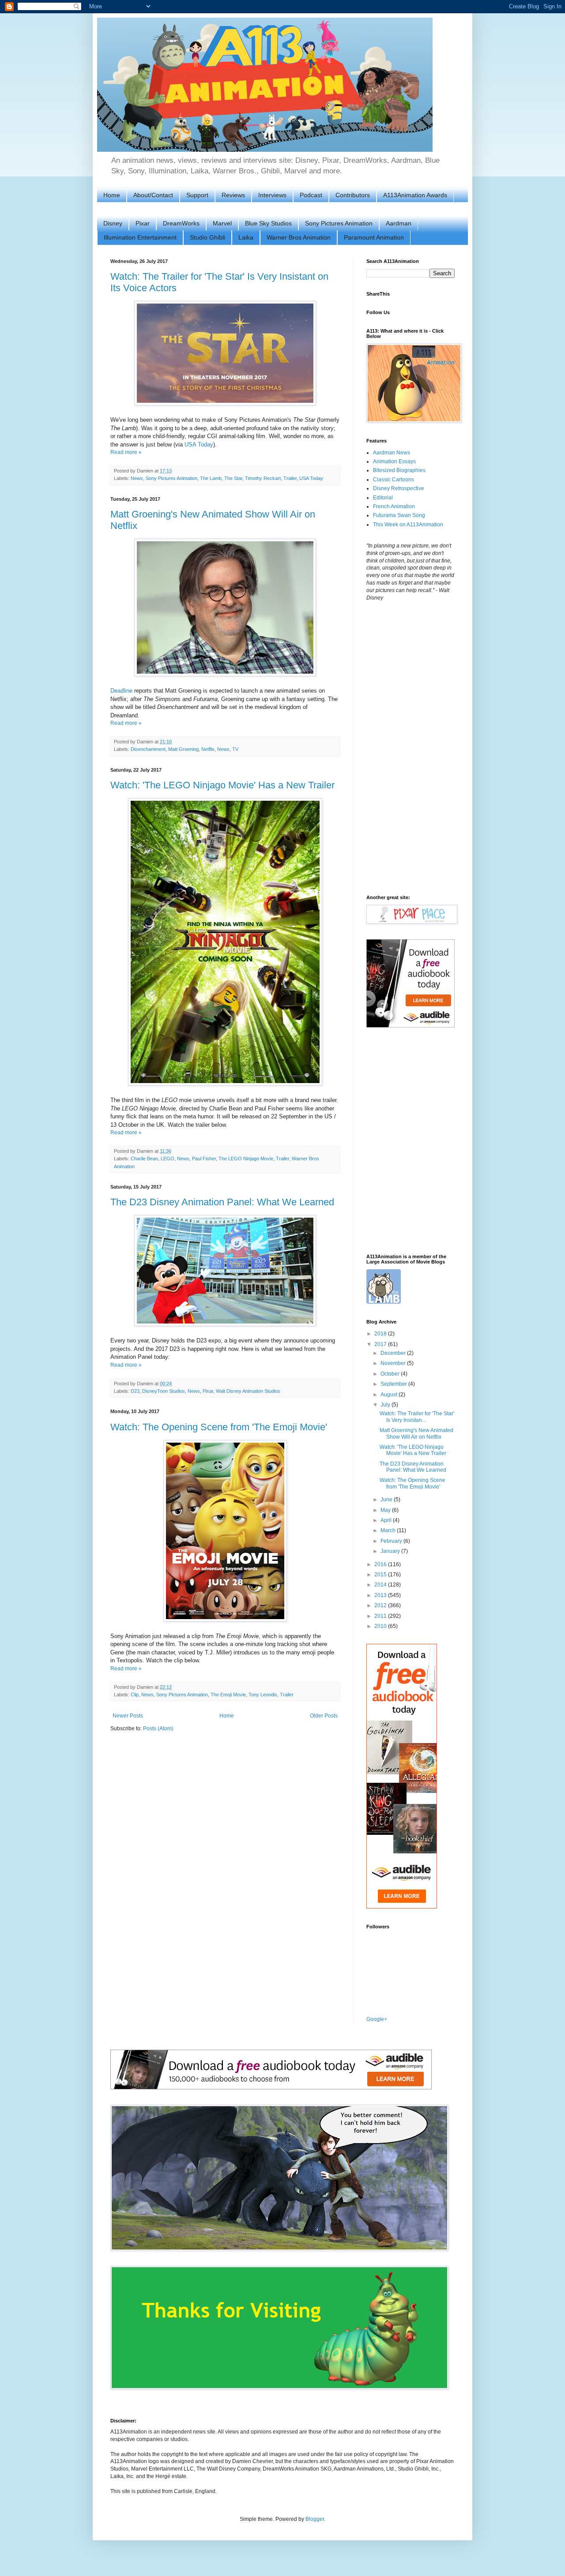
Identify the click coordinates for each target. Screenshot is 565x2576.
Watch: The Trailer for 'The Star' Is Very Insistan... (417, 1417)
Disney (113, 223)
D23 (135, 1391)
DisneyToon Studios (164, 1391)
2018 (381, 1334)
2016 (381, 1564)
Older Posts (324, 1716)
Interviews (272, 195)
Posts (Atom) (158, 1729)
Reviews (233, 195)
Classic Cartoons (394, 480)
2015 (381, 1575)
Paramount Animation (374, 237)
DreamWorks (181, 223)
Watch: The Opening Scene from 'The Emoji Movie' (219, 1427)
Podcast (311, 195)
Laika (246, 237)
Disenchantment (148, 749)
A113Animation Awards (415, 195)
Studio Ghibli (207, 237)
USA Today (199, 444)
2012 (381, 1605)
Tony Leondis (263, 1695)
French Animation (394, 506)
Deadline (121, 691)
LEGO (168, 1159)
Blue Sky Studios (268, 223)
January (391, 1551)
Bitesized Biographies (399, 470)
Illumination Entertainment (140, 237)
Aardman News (392, 453)
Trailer (290, 478)
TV (235, 749)
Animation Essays (394, 461)
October (391, 1374)
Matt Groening (183, 749)
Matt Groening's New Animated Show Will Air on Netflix (416, 1433)
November (394, 1363)
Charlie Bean (144, 1159)
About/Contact (153, 195)
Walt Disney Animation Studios (248, 1391)
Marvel (222, 223)
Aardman (399, 223)
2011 (381, 1616)
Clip (135, 1695)
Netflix (208, 749)
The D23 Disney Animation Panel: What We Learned (222, 1202)
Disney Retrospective (399, 488)
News (137, 478)
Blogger (315, 2519)
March (389, 1530)
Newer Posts (128, 1716)
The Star (233, 478)
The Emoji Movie (228, 1695)
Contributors (353, 195)
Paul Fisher (204, 1159)
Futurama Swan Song (399, 515)
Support (197, 195)
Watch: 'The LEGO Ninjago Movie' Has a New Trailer (222, 785)
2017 (381, 1344)
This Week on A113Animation (408, 525)
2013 (381, 1595)
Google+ (377, 2019)
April (387, 1520)
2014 (381, 1585)
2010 (381, 1626)
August (390, 1395)
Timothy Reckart (263, 478)
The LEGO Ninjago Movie (246, 1159)
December (394, 1353)
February (392, 1541)
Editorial (383, 498)
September (394, 1384)
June (387, 1500)
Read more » (126, 452)
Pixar (143, 223)
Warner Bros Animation (299, 237)
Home (112, 195)
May (386, 1510)
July (386, 1405)
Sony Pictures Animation (339, 223)
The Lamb (211, 478)
